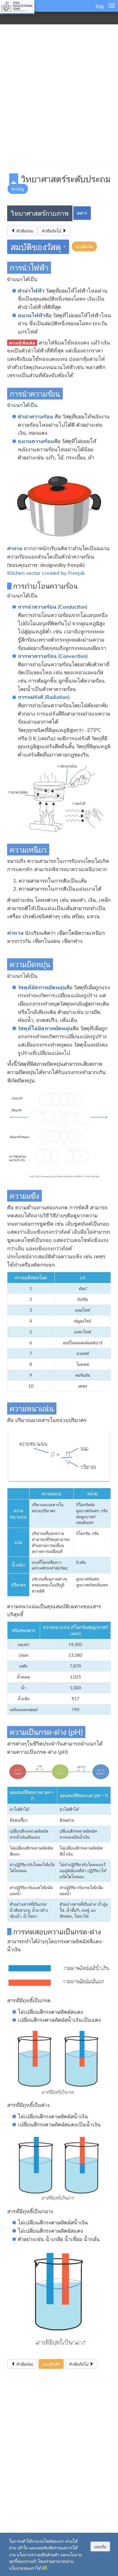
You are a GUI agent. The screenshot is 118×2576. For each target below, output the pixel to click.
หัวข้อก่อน (24, 231)
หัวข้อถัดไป (52, 231)
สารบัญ (18, 189)
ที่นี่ (45, 2568)
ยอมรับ (100, 2546)
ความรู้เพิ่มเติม (22, 343)
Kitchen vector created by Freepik (46, 573)
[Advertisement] (59, 95)
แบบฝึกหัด (84, 246)
